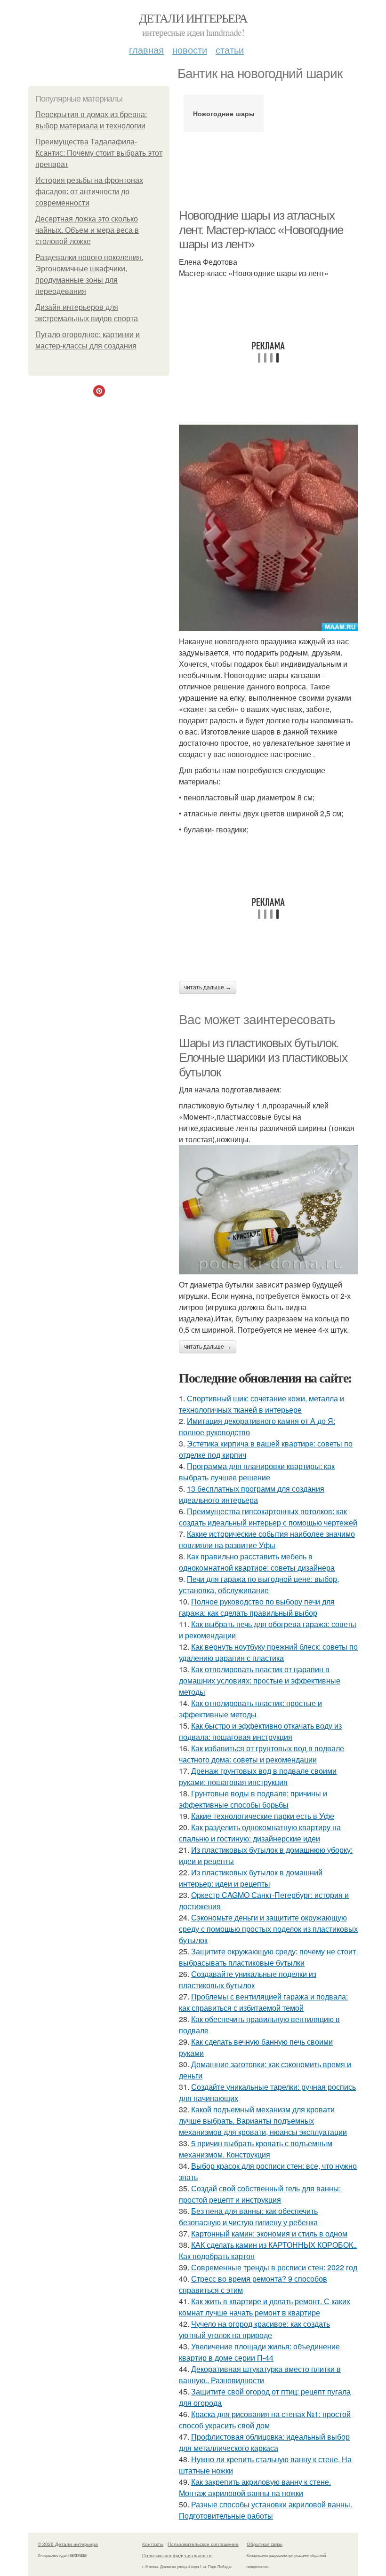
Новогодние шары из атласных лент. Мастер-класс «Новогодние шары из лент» (261, 230)
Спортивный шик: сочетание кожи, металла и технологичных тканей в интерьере (261, 1404)
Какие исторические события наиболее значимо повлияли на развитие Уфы (267, 1539)
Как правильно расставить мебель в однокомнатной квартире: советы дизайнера (257, 1562)
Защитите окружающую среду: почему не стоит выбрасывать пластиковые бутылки (267, 1957)
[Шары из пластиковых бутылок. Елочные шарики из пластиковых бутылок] (268, 1209)
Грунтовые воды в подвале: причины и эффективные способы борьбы (253, 1799)
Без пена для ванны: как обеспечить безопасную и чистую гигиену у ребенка (248, 2216)
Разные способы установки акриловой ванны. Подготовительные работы (265, 2510)
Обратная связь (265, 2544)
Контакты (153, 2544)
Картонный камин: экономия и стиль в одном (269, 2233)
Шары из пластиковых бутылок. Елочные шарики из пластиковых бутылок (263, 1057)
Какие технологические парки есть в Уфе (263, 1816)
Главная (146, 50)
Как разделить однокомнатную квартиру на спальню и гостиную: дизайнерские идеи (260, 1833)
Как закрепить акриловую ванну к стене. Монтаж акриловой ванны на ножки (255, 2487)
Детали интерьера (193, 18)
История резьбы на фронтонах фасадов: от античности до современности (89, 192)
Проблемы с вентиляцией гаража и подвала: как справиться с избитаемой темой (263, 2002)
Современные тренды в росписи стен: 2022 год (274, 2267)
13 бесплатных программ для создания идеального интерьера (252, 1494)
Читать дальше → (208, 988)
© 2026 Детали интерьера (68, 2544)
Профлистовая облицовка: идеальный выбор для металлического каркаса (264, 2442)
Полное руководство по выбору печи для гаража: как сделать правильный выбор (257, 1607)
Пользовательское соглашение (203, 2544)
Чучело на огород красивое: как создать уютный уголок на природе (254, 2329)
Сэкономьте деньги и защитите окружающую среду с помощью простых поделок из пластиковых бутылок (268, 1929)
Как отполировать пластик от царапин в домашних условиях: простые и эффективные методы (260, 1680)
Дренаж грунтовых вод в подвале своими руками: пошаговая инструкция (258, 1776)
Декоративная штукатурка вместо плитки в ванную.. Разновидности (260, 2375)
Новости (190, 50)
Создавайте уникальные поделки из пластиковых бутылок (248, 1979)
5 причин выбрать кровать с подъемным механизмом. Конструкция (256, 2149)
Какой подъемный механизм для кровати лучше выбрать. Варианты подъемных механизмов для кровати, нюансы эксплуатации (263, 2121)
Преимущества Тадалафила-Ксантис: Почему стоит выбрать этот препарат (99, 153)
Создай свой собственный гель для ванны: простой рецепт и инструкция (260, 2194)
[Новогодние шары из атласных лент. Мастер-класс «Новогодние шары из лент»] (268, 528)
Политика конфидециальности (177, 2555)
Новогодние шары (224, 113)
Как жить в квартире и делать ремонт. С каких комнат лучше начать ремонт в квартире (265, 2307)
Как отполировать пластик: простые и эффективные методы (250, 1709)
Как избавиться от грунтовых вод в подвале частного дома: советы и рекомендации (261, 1754)
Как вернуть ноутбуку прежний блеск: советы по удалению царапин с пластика (268, 1652)
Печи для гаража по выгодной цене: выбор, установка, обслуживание (259, 1584)
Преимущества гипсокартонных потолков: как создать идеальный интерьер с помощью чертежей (268, 1517)
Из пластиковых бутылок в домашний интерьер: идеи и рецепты (251, 1878)
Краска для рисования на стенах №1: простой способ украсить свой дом (265, 2420)
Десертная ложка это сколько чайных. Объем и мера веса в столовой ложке (87, 230)
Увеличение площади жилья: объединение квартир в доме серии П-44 (259, 2352)
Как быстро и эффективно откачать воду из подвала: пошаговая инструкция (260, 1731)
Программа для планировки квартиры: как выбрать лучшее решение (257, 1472)
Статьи (230, 50)
